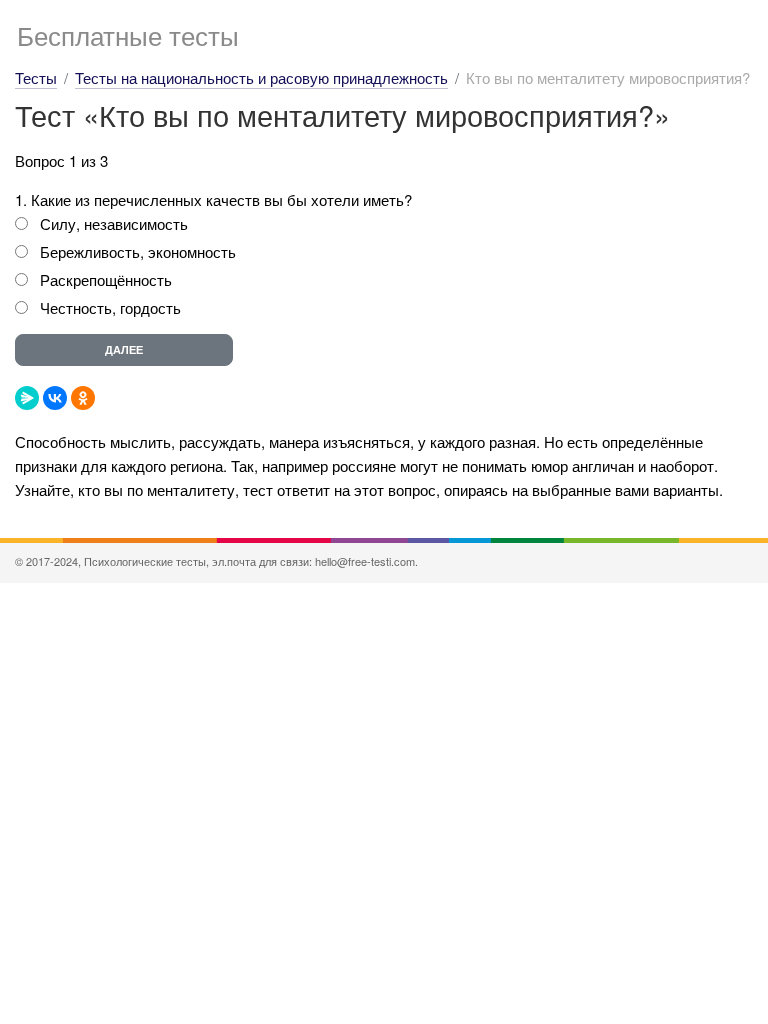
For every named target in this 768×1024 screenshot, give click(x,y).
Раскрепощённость (106, 279)
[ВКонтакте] (55, 398)
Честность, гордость (110, 307)
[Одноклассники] (83, 398)
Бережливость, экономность (138, 251)
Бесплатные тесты (128, 34)
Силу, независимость (114, 223)
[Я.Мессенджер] (27, 398)
